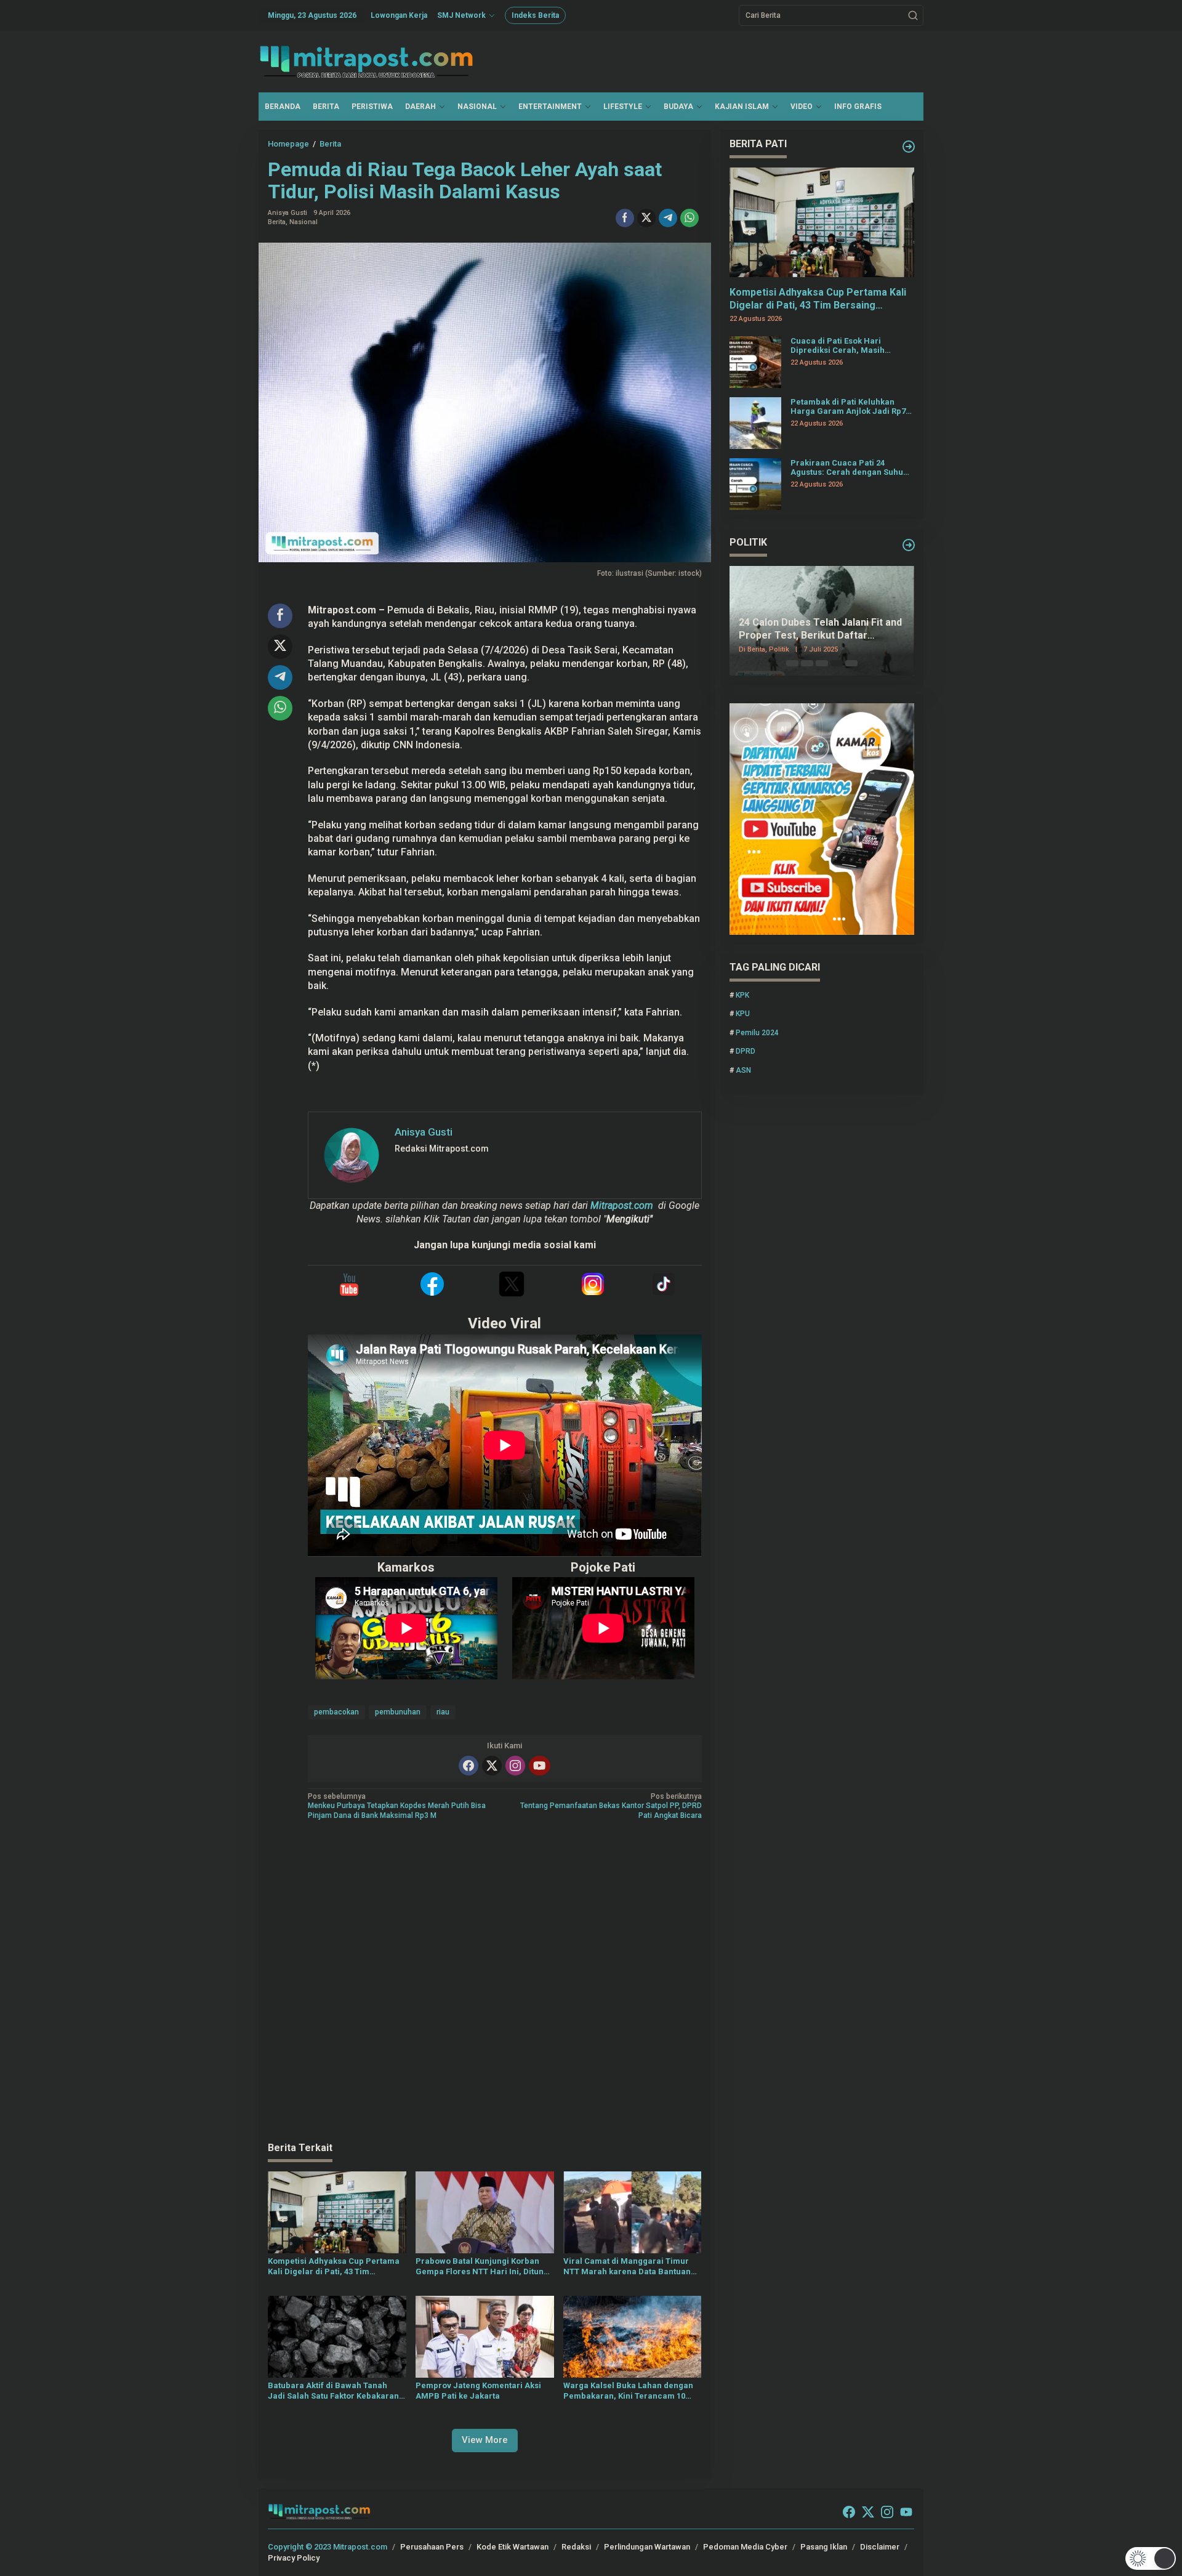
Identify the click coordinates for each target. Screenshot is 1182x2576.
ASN (743, 1070)
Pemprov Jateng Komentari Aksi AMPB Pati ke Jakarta (478, 2391)
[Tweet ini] (646, 218)
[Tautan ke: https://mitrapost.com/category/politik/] (909, 545)
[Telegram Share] (668, 218)
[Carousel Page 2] (807, 663)
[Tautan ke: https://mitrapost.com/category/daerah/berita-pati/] (909, 147)
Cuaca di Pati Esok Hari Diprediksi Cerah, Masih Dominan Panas (838, 346)
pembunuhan (398, 1712)
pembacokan (336, 1712)
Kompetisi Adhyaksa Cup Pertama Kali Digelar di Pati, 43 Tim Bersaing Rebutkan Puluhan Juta (334, 2267)
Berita (277, 222)
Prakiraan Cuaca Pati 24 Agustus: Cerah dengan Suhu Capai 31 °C (847, 468)
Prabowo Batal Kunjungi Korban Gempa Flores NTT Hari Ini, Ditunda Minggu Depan (484, 2267)
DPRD (746, 1052)
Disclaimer (880, 2547)
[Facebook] (468, 1766)
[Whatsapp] (689, 218)
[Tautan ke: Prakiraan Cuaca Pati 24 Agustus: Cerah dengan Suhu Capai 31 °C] (755, 483)
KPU (743, 1014)
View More (485, 2440)
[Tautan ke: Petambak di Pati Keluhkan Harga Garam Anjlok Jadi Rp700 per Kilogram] (755, 422)
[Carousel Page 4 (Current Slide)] (837, 663)
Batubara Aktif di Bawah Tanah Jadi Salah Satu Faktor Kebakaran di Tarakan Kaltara (333, 2391)
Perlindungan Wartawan (647, 2547)
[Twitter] (492, 1766)
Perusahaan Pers (432, 2547)
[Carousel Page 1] (792, 663)
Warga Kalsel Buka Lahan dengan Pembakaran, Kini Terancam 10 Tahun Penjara (628, 2391)
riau (443, 1712)
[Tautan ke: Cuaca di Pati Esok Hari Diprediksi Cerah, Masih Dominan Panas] (755, 361)
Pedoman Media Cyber (745, 2547)
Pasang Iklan (824, 2547)
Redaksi (576, 2547)
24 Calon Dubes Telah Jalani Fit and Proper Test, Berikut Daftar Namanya (820, 630)
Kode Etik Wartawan (513, 2547)
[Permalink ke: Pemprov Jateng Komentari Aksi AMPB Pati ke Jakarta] (485, 2336)
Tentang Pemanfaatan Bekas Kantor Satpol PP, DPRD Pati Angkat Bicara (611, 1806)
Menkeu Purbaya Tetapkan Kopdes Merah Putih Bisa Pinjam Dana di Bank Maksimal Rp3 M (397, 1806)
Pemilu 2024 (757, 1033)
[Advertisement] (485, 1982)
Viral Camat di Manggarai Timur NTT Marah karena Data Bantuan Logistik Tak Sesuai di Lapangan (627, 2267)
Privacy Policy (294, 2558)
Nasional (304, 222)
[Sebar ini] (625, 218)
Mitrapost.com (622, 1205)
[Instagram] (515, 1766)
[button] (913, 15)
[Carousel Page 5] (851, 663)
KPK (742, 995)
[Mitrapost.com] (366, 61)
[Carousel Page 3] (822, 663)
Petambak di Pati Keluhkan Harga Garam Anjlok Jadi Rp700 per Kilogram (852, 407)
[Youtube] (539, 1766)
